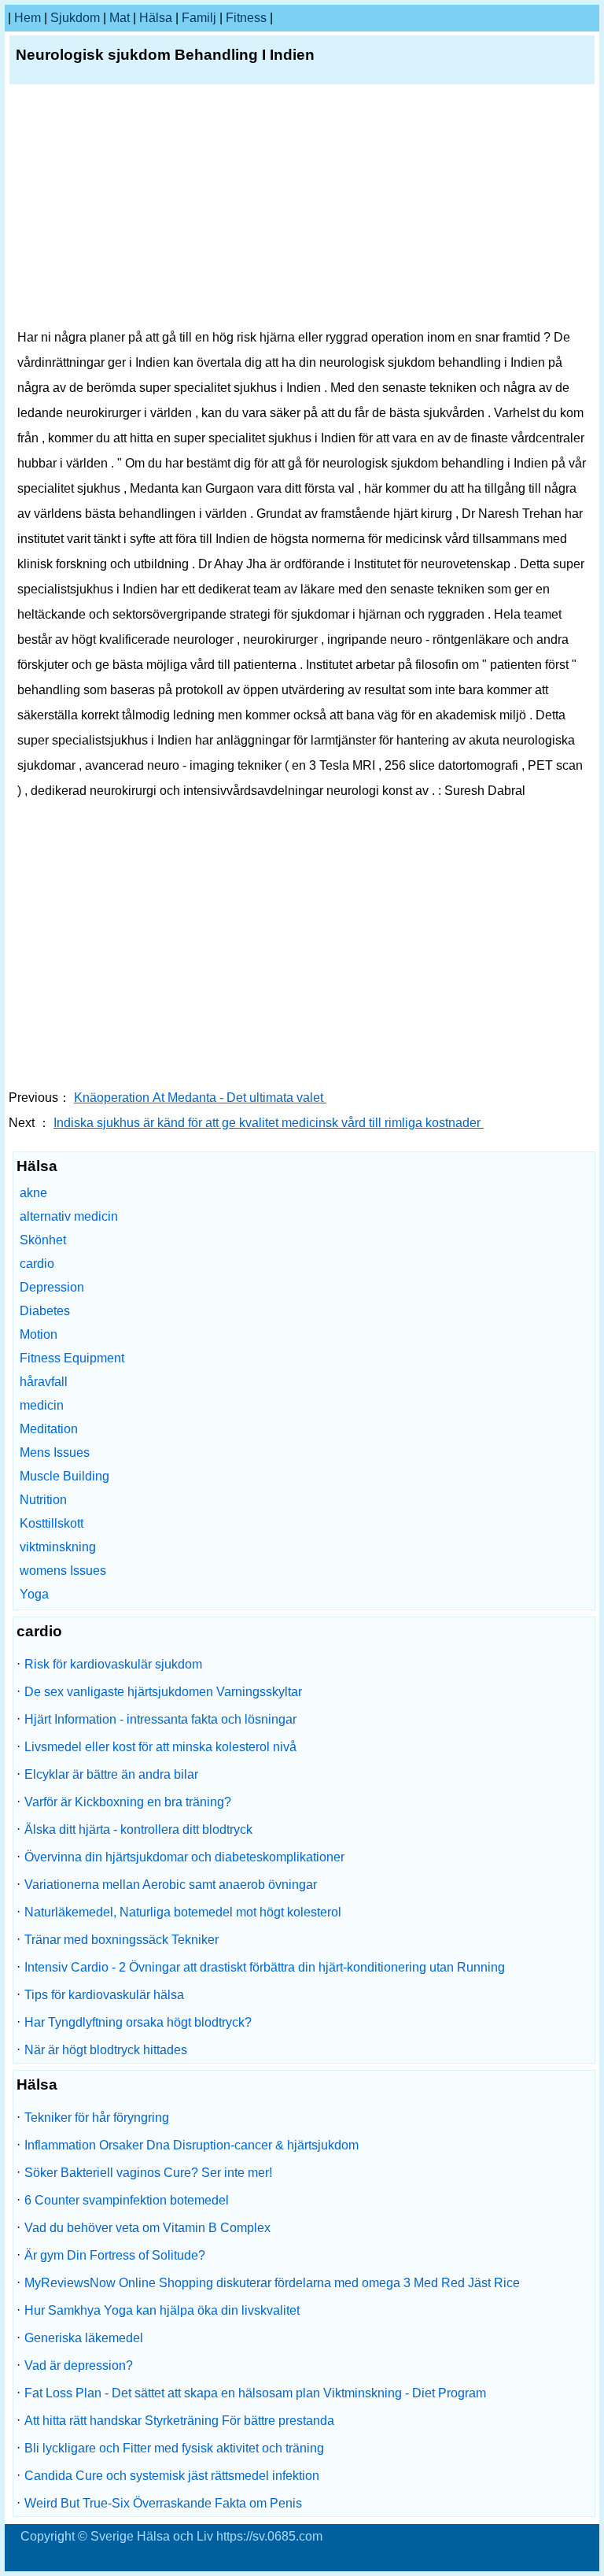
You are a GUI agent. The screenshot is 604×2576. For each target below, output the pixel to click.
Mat (120, 18)
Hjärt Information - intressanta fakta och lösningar (160, 1719)
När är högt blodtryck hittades (106, 2050)
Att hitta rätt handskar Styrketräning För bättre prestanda (179, 2421)
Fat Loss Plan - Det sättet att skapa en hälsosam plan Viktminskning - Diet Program (255, 2393)
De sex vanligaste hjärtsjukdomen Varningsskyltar (163, 1692)
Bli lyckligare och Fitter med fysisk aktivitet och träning (174, 2448)
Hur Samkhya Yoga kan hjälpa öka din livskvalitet (162, 2310)
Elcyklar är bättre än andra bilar (111, 1774)
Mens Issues (55, 1452)
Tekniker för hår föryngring (97, 2118)
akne (33, 1193)
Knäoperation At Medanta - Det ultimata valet (200, 1098)
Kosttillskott (52, 1523)
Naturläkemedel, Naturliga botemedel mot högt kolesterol (183, 1912)
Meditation (49, 1429)
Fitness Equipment (72, 1358)
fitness (246, 18)
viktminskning (58, 1547)
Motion (39, 1334)
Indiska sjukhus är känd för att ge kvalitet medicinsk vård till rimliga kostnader (269, 1123)
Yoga (34, 1594)
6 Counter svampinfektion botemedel (127, 2200)
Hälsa (156, 18)
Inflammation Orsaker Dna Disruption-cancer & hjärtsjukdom (192, 2145)
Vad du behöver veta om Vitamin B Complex (147, 2228)
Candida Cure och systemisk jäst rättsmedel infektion (172, 2476)
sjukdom (75, 18)
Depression (52, 1287)
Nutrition (43, 1500)
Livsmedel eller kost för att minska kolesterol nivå (160, 1747)
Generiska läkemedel (84, 2338)
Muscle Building (64, 1476)
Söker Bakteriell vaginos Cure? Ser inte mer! (148, 2173)
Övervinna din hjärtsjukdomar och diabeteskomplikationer (184, 1857)
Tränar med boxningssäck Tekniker (122, 1940)
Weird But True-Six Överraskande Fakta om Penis (163, 2503)
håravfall (44, 1382)
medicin (42, 1405)
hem (28, 18)
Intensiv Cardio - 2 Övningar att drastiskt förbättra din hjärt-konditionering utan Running (265, 1967)
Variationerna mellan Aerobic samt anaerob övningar (171, 1885)
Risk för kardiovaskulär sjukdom (113, 1664)
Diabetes (45, 1311)
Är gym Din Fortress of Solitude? (115, 2255)
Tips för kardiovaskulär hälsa (104, 1995)
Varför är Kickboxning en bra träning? (128, 1802)
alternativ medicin (69, 1216)
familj (199, 18)
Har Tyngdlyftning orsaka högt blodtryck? (138, 2022)
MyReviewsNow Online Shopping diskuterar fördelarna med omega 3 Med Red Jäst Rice (272, 2283)
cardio (37, 1264)
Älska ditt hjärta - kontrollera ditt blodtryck (138, 1829)
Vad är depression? (79, 2365)
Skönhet (43, 1240)
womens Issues (63, 1571)
